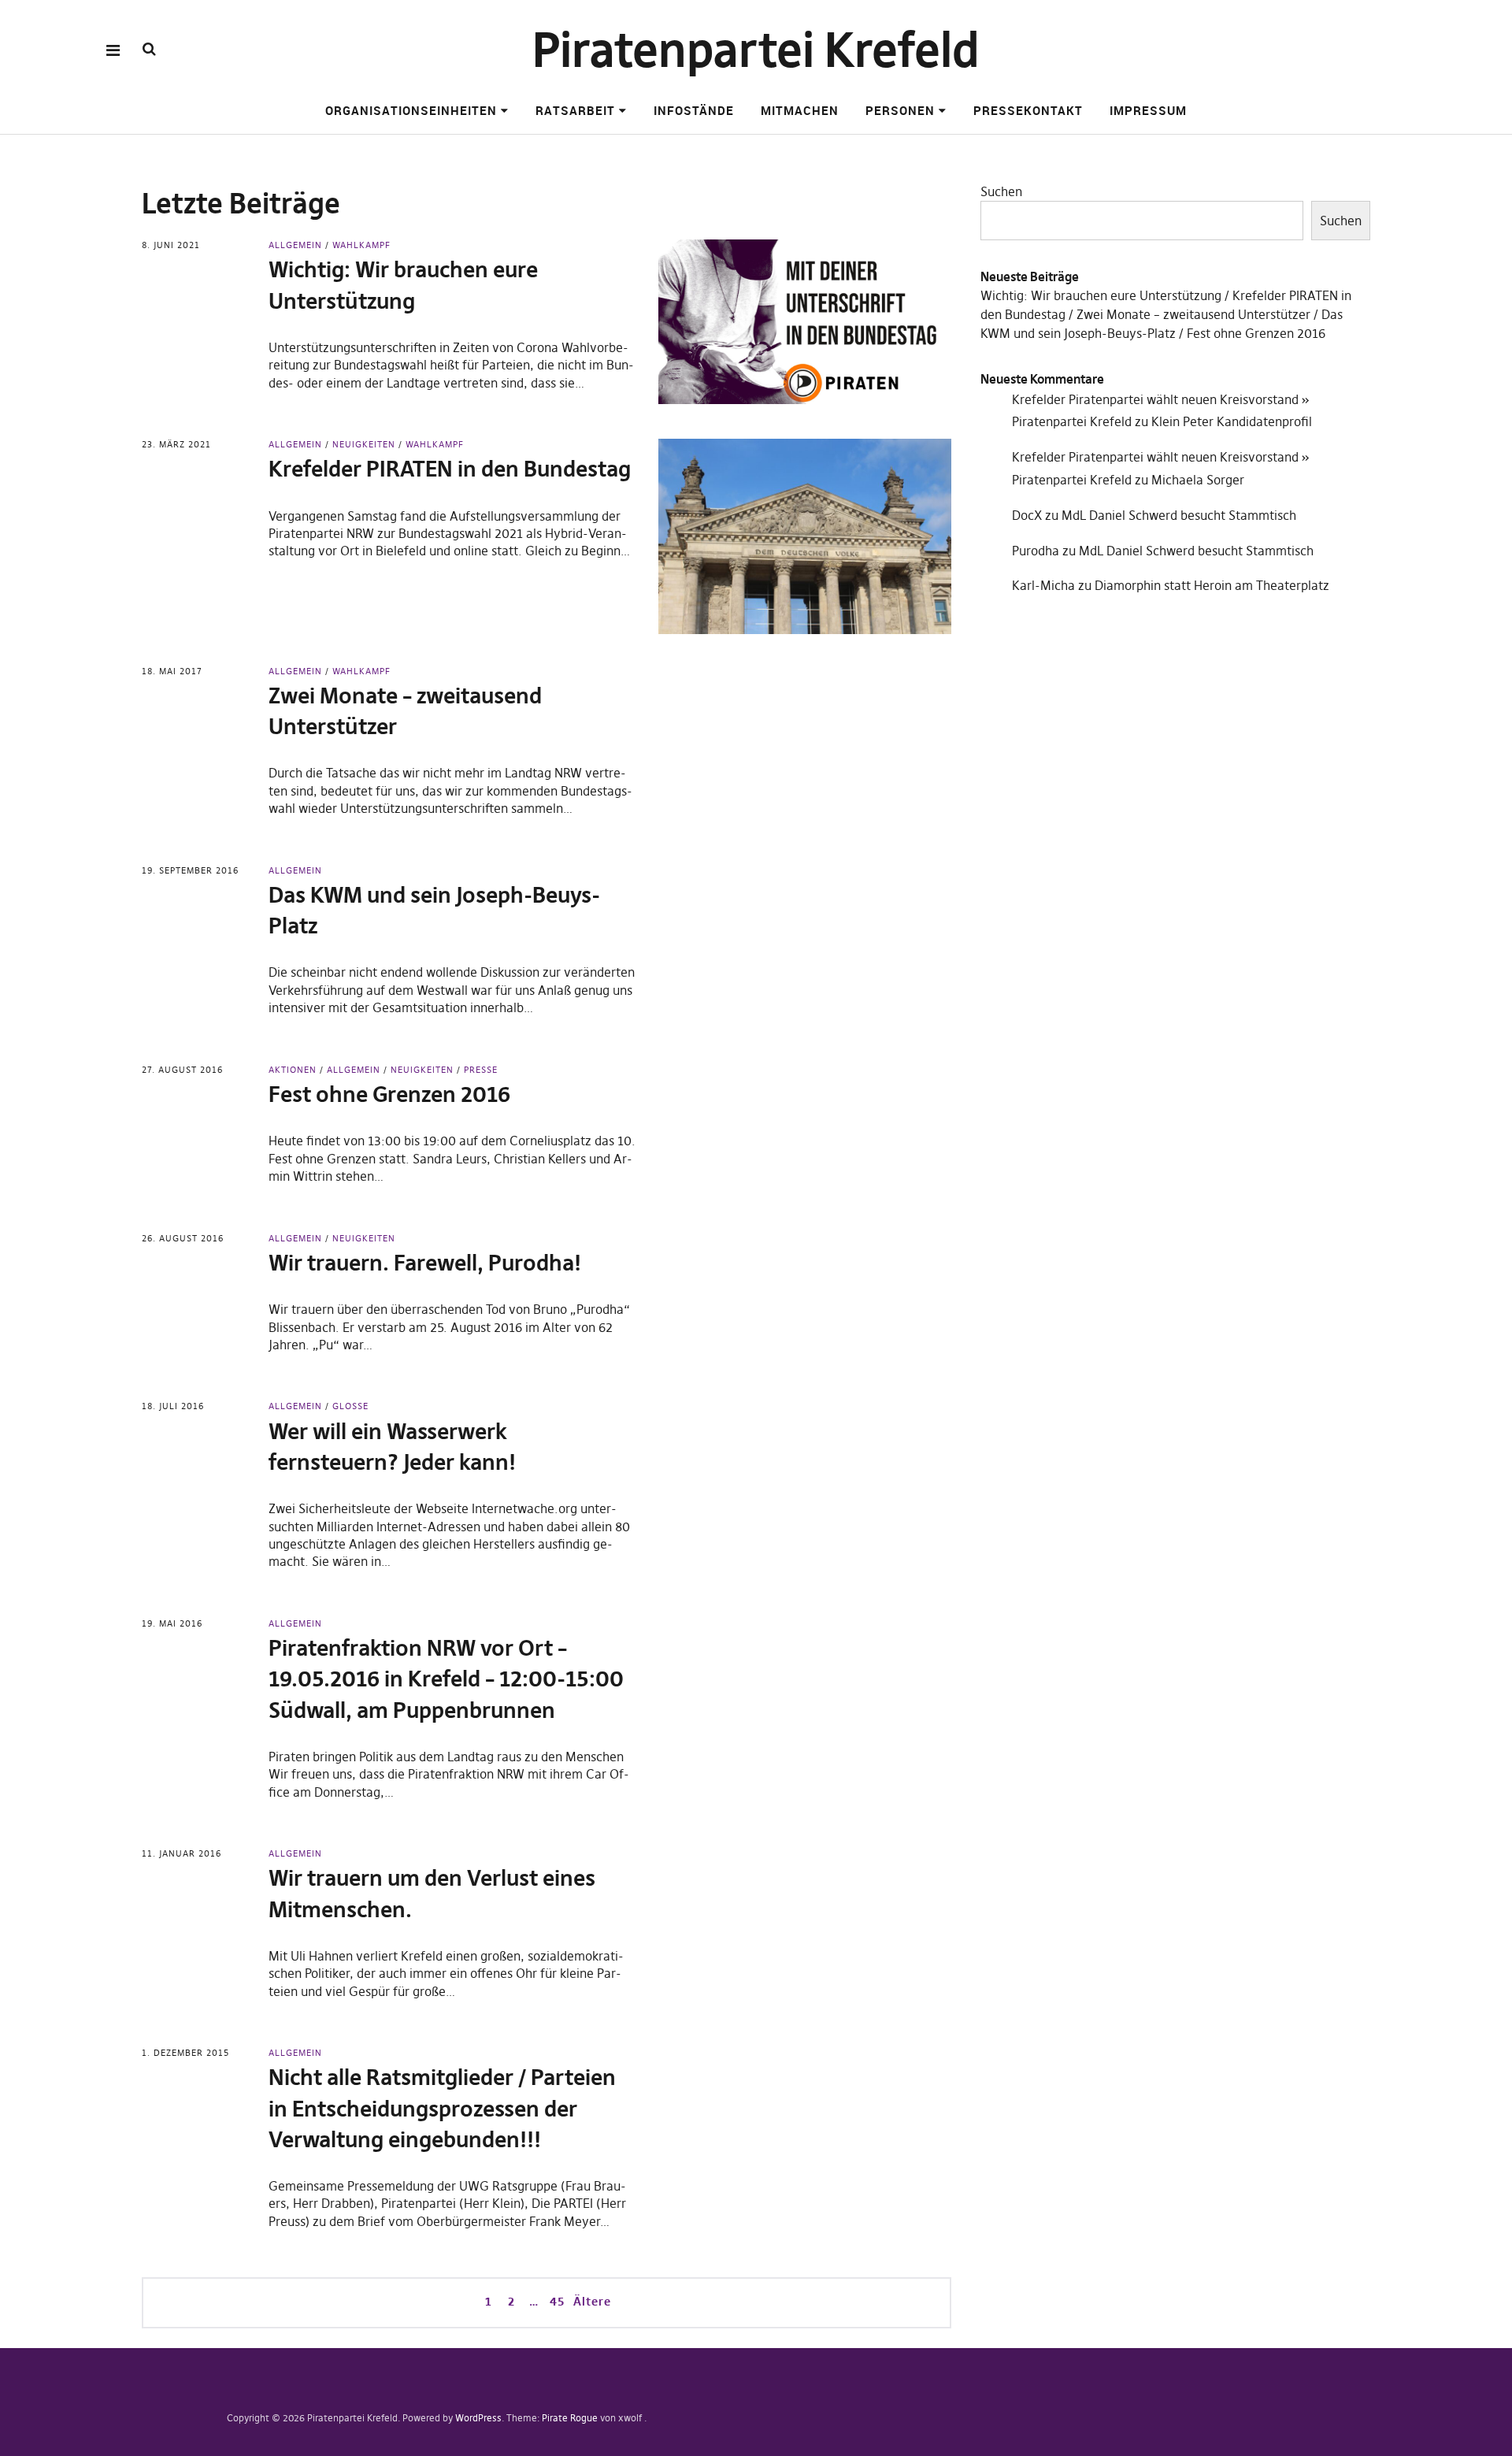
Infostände (694, 110)
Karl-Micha (1043, 585)
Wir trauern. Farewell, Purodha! (425, 1263)
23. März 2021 (176, 444)
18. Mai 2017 (172, 671)
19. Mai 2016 (172, 1623)
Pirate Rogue (570, 2418)
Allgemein (295, 245)
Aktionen (293, 1070)
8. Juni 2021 (171, 245)
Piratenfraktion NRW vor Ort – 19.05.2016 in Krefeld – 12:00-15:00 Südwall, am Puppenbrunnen (446, 1679)
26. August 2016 (183, 1238)
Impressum (1148, 110)
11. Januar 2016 (182, 1853)
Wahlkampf (361, 245)
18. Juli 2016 (173, 1406)
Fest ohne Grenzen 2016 (389, 1094)
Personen (900, 110)
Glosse (350, 1406)
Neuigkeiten (364, 444)
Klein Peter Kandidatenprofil (1232, 421)
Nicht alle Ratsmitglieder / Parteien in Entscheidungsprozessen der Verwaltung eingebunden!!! (442, 2108)
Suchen (1001, 191)
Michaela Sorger (1198, 480)
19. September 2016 (190, 870)
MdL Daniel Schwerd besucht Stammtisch (1179, 515)
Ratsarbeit (575, 110)
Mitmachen (800, 110)
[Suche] (149, 49)
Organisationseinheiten (411, 110)
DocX (1027, 515)
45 (556, 2301)
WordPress (478, 2418)
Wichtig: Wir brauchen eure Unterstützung (1101, 295)
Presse (481, 1070)
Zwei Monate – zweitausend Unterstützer (1193, 314)
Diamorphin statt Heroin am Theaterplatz (1212, 585)
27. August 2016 (182, 1070)
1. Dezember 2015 (185, 2053)
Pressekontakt (1028, 110)
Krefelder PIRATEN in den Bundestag (450, 469)
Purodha (1036, 551)
